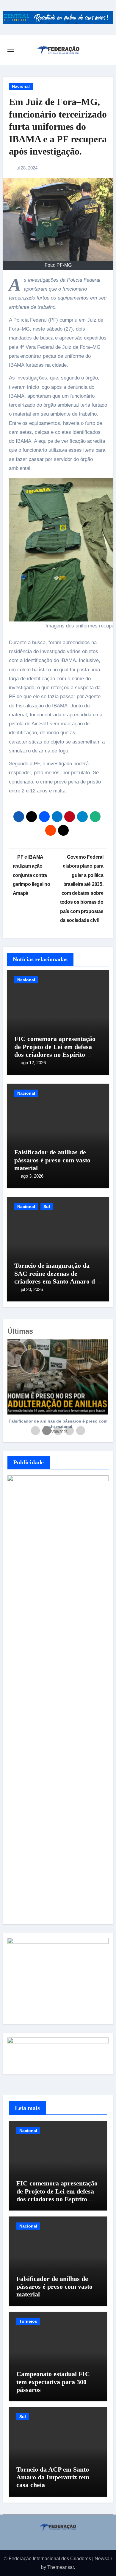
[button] (101, 1390)
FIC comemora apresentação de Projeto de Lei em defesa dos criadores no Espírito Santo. (55, 1051)
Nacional (21, 86)
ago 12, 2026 (33, 1063)
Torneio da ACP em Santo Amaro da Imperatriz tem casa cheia (53, 2477)
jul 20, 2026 (32, 1289)
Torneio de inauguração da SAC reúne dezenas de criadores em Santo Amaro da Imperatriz (56, 1277)
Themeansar (61, 2567)
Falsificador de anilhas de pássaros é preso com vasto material (52, 1160)
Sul (47, 1207)
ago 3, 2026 (32, 1176)
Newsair (103, 2559)
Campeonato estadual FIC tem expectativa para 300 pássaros (53, 2382)
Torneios (28, 2321)
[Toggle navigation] (11, 50)
